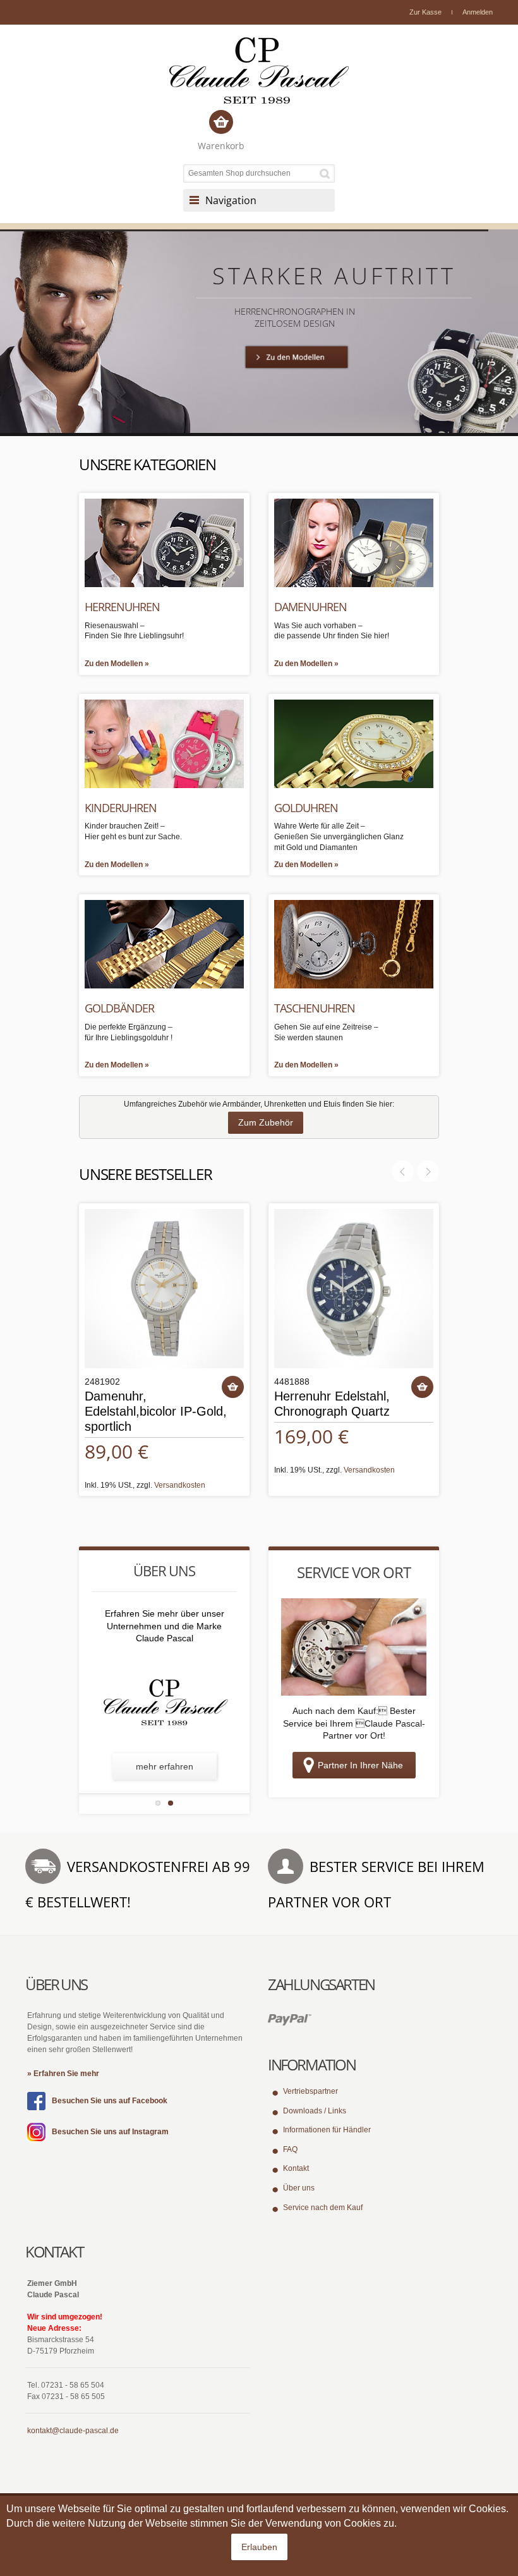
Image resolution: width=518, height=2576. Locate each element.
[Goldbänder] (164, 944)
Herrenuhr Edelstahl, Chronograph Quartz (332, 1404)
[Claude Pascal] (259, 70)
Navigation (231, 200)
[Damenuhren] (354, 542)
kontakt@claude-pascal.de (73, 2431)
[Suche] (327, 173)
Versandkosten (180, 1485)
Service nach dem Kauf (323, 2208)
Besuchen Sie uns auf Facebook (110, 2101)
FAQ (290, 2149)
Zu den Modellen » (117, 664)
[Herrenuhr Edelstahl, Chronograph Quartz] (354, 1289)
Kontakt (296, 2168)
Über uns (299, 2188)
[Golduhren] (354, 743)
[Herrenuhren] (164, 542)
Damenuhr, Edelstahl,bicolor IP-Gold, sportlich (156, 1411)
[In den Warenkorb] (233, 1387)
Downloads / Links (315, 2111)
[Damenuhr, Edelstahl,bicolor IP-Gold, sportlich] (164, 1289)
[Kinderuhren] (164, 743)
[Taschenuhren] (354, 944)
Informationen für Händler (327, 2130)
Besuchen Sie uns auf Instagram (110, 2132)
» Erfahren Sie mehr (63, 2074)
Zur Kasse (425, 12)
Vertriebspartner (310, 2091)
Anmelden (478, 12)
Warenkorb (221, 146)
